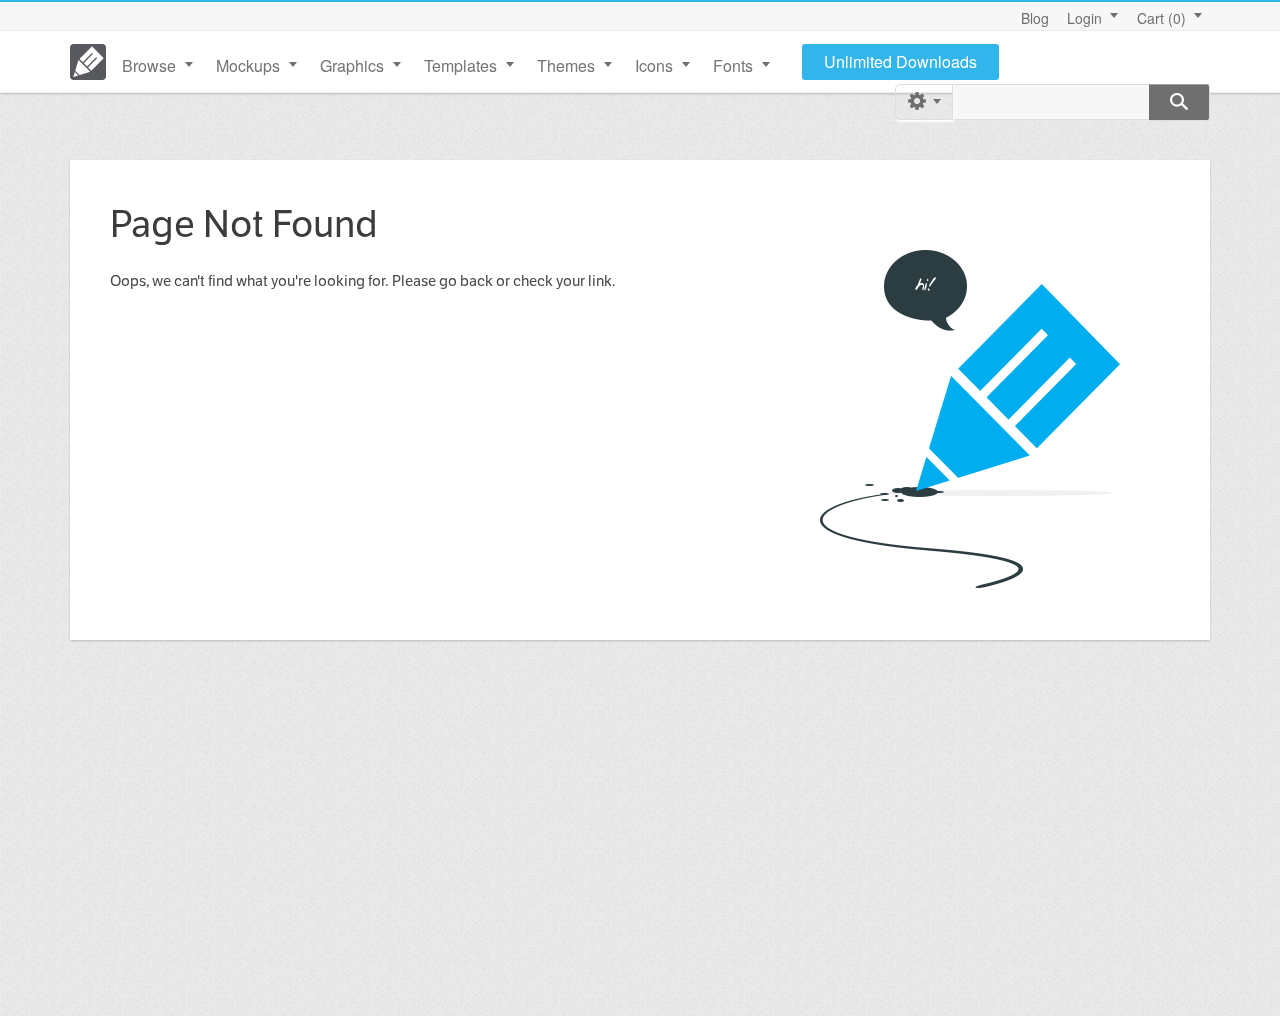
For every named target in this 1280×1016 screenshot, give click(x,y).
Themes (566, 65)
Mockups (248, 65)
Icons (654, 65)
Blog (1035, 18)
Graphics (352, 65)
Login (1084, 18)
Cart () (1161, 18)
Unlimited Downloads (900, 61)
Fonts (733, 65)
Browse (149, 65)
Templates (460, 65)
